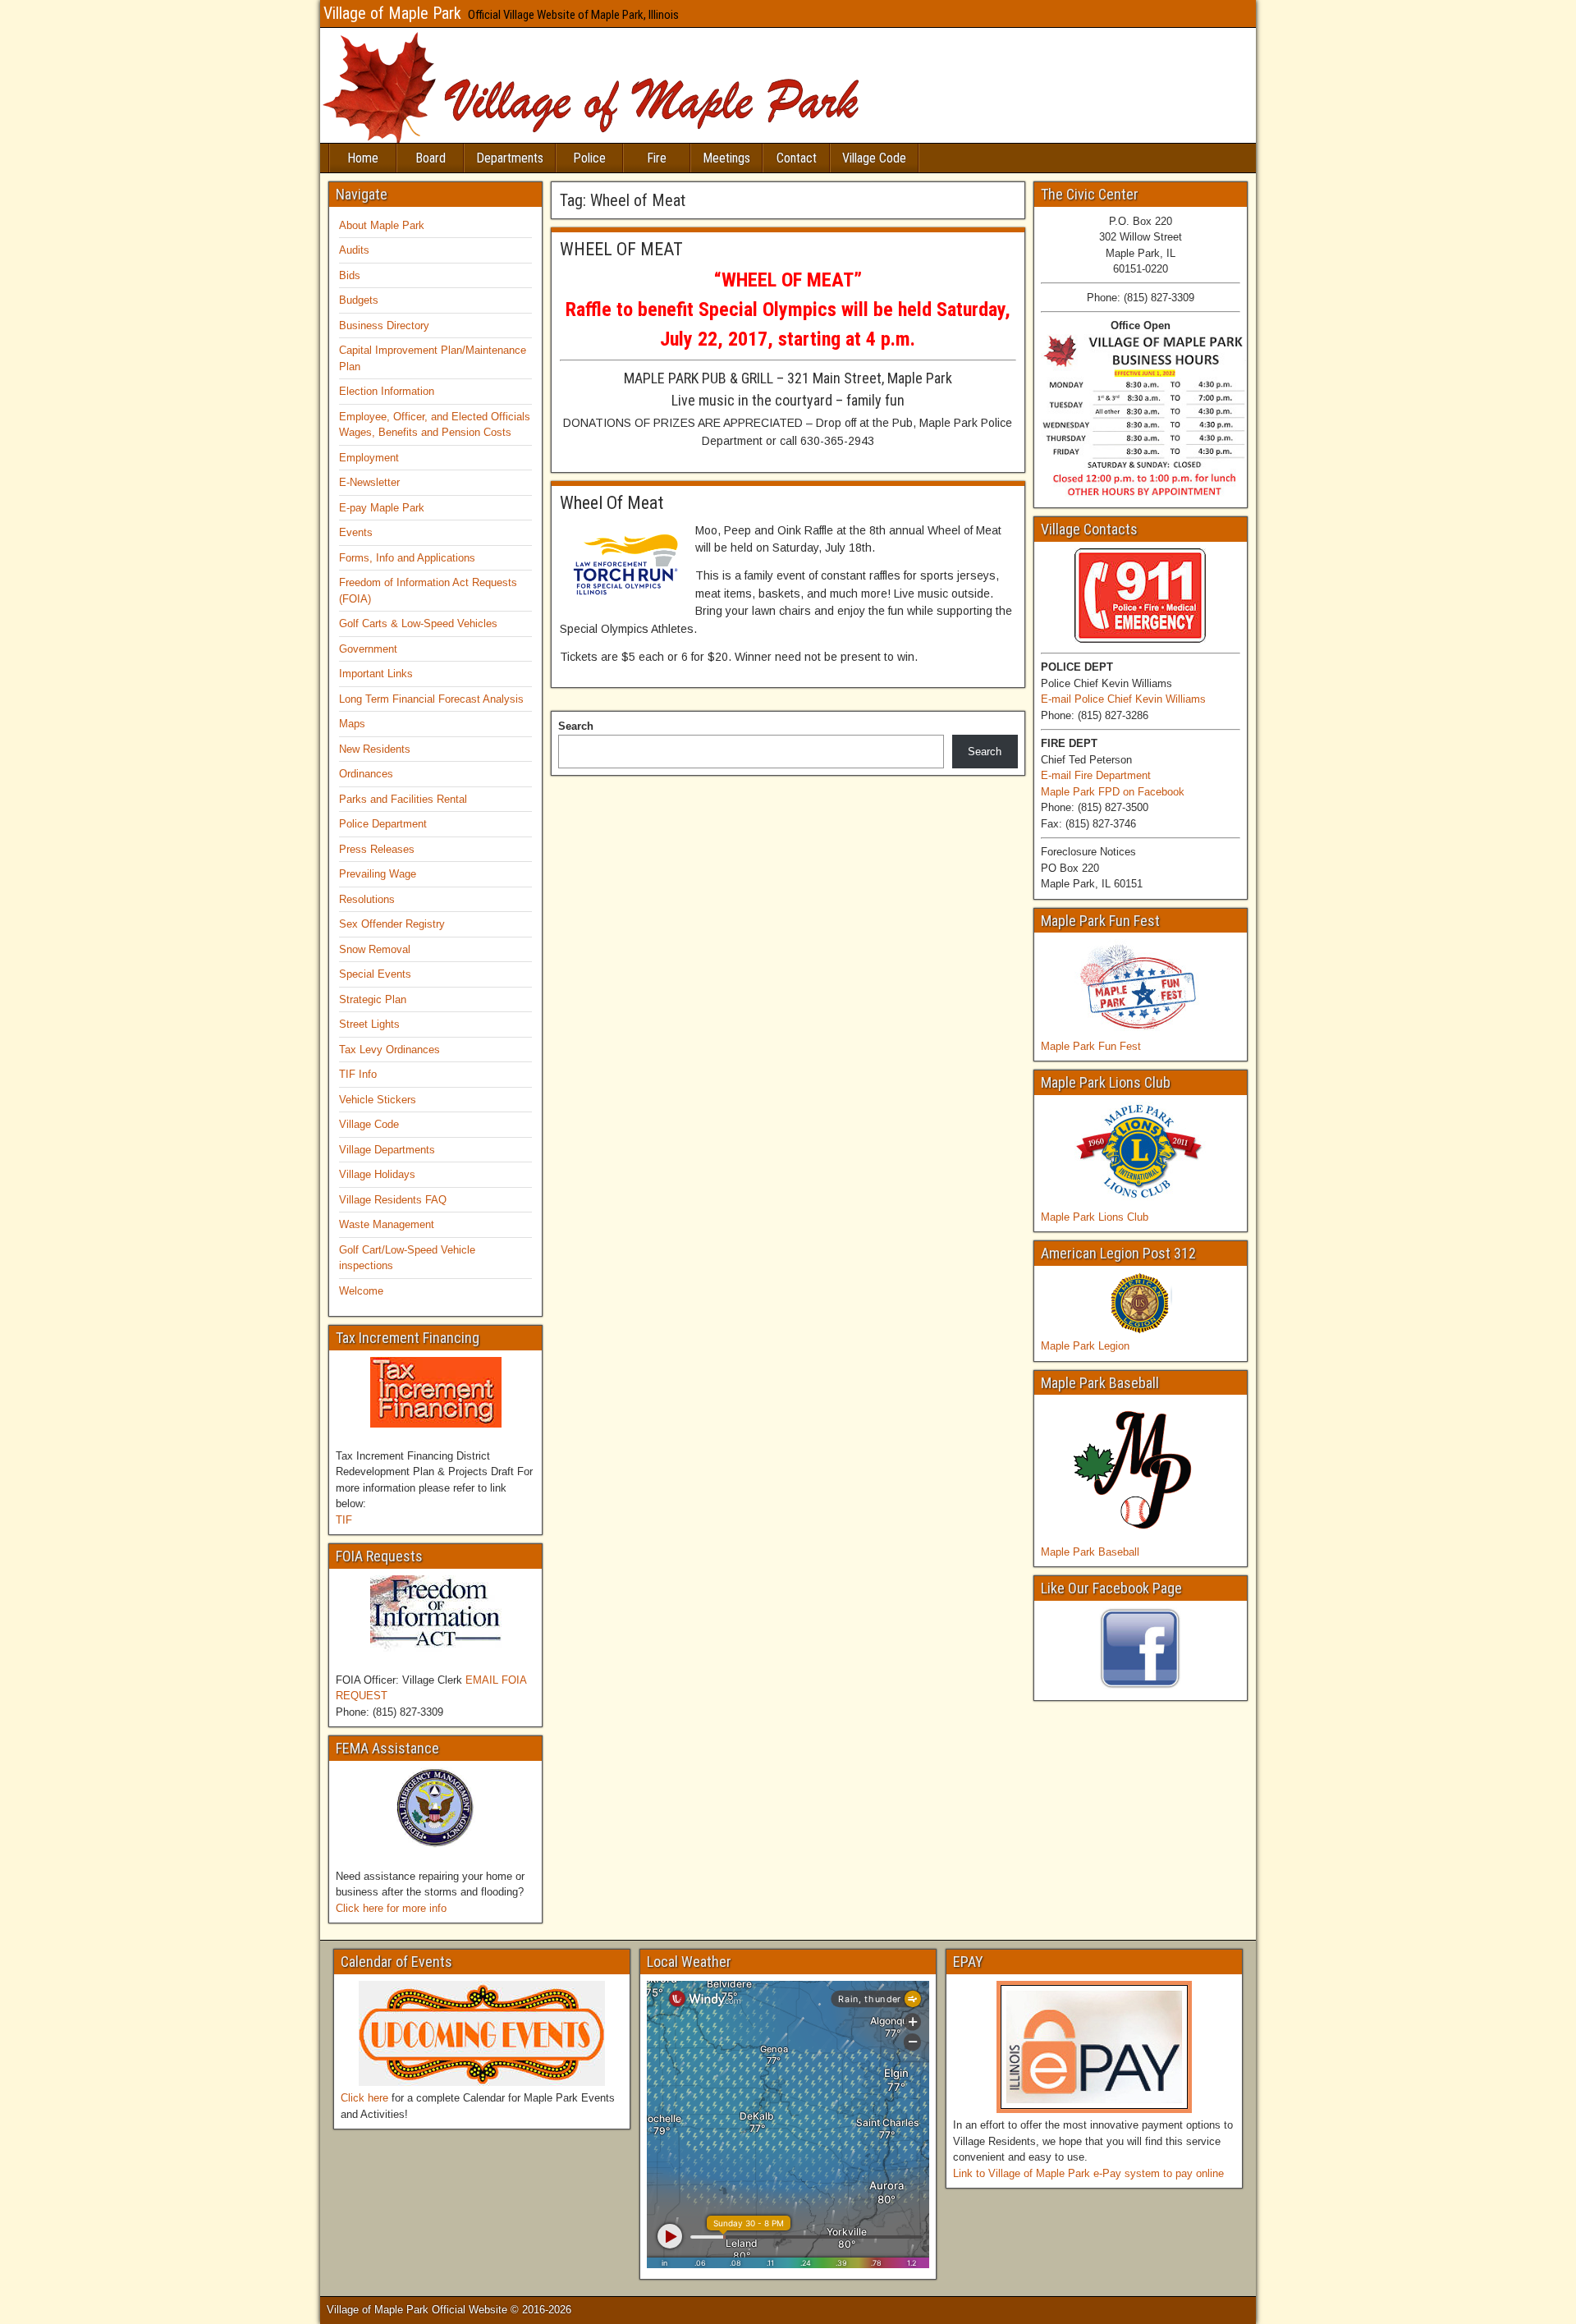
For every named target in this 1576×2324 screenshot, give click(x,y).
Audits (354, 250)
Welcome (361, 1291)
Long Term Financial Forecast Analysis (431, 699)
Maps (352, 724)
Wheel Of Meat (612, 503)
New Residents (375, 749)
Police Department (383, 824)
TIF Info (358, 1074)
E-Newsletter (369, 482)
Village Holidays (377, 1174)
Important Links (376, 674)
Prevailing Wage (378, 874)
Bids (350, 275)
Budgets (359, 300)
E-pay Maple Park (382, 508)
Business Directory (384, 325)
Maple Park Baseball (1090, 1552)
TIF (344, 1520)
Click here (364, 2098)
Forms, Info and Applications (407, 558)
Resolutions (367, 899)
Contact (797, 158)
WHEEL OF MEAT (621, 249)
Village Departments (387, 1150)
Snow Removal (375, 949)
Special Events (375, 974)
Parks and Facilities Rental (403, 799)
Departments (510, 158)
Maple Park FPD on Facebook (1113, 792)
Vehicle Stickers (378, 1100)
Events (356, 532)
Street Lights (369, 1024)
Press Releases (377, 849)
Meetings (726, 158)
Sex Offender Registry (392, 924)
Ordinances (366, 774)
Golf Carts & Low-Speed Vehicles (418, 623)
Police (589, 158)
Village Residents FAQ (393, 1200)
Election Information (387, 391)
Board (431, 158)
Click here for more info (391, 1908)
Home (363, 158)
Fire (657, 158)
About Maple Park (382, 225)
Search (576, 726)
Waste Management (387, 1224)
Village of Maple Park (392, 13)
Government (368, 649)
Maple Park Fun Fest (1091, 1046)
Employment (369, 458)
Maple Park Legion (1085, 1346)
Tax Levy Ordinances (389, 1050)
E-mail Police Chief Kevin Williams (1123, 699)
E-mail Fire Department (1096, 775)
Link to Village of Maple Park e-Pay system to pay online (1088, 2173)
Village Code (874, 158)
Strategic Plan (373, 999)
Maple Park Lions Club (1095, 1217)
